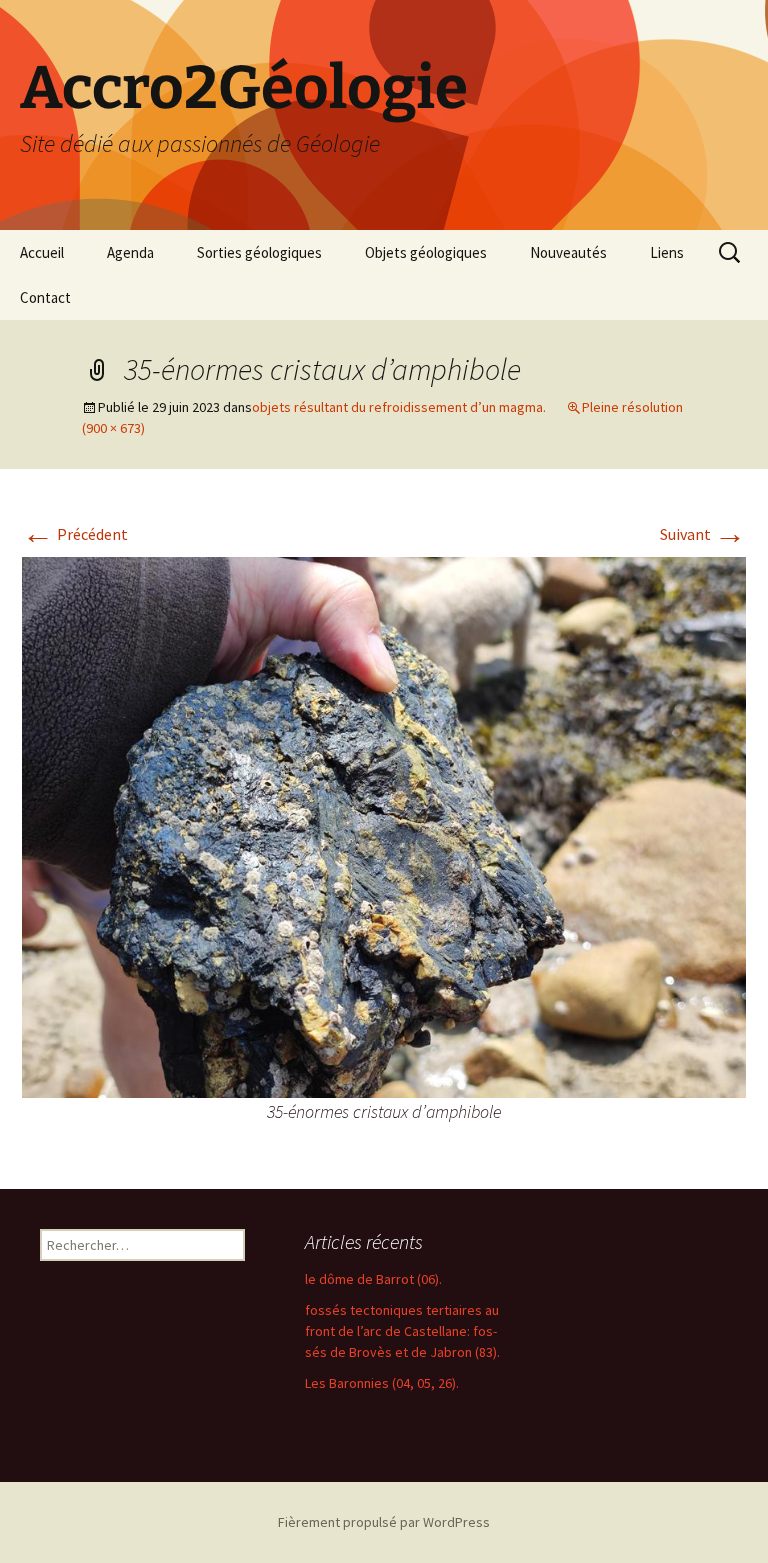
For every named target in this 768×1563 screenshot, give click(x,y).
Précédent (75, 534)
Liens (667, 252)
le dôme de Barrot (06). (373, 1279)
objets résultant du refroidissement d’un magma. (399, 407)
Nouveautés (568, 252)
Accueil (42, 252)
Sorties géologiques (259, 252)
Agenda (130, 252)
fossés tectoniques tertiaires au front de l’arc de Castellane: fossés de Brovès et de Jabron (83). (402, 1331)
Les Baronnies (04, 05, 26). (382, 1383)
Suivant (703, 534)
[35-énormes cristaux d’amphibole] (384, 826)
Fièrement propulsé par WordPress (384, 1522)
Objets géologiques (426, 252)
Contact (45, 297)
